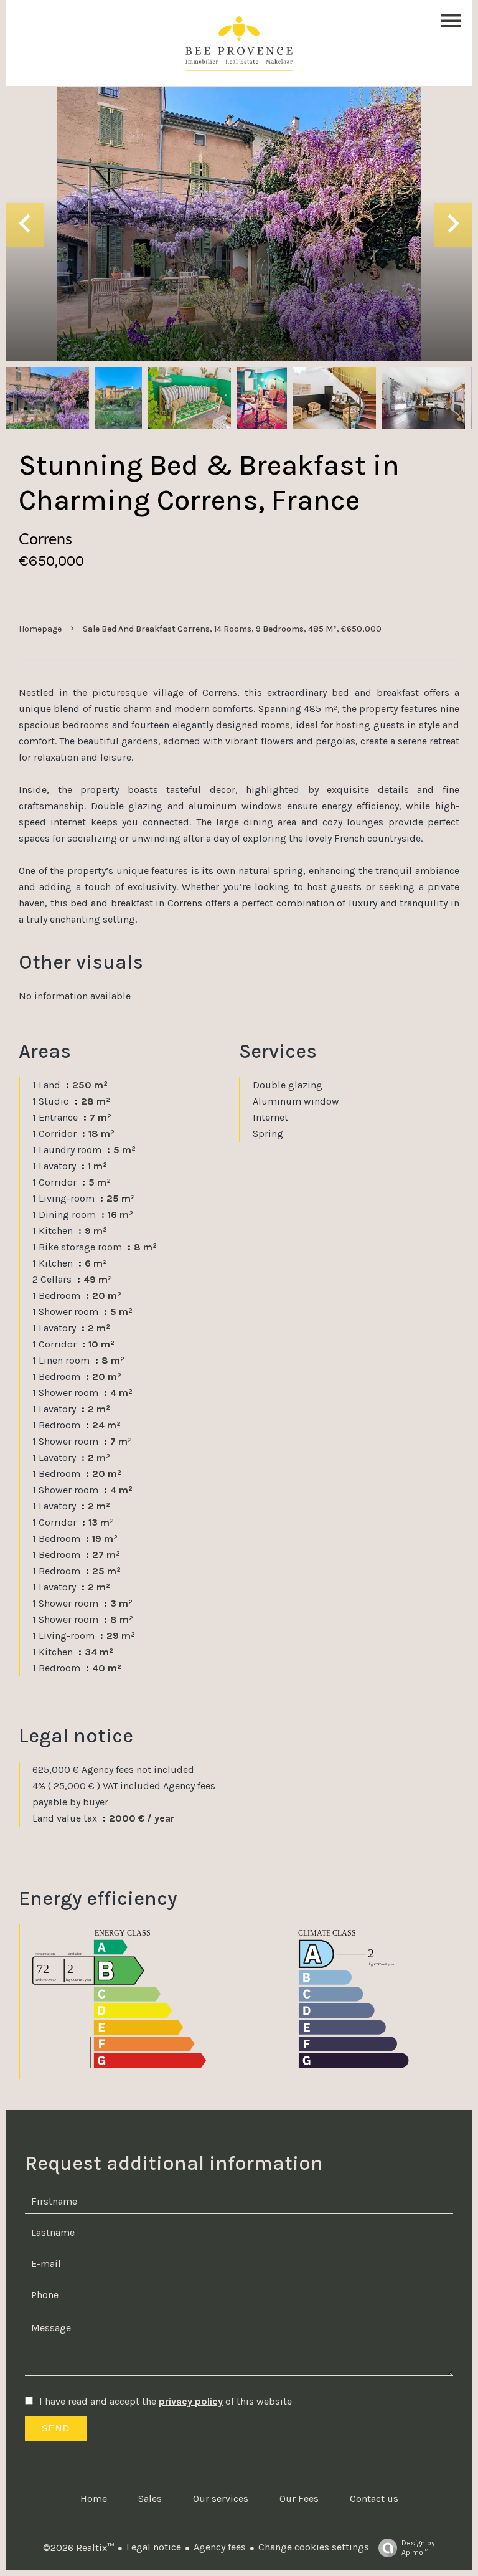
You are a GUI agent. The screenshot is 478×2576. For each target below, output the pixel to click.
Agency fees (220, 2547)
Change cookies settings (314, 2547)
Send (56, 2428)
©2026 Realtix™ (78, 2548)
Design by (418, 2548)
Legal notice (154, 2547)
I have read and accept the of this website (166, 2401)
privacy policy (191, 2401)
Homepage (40, 629)
